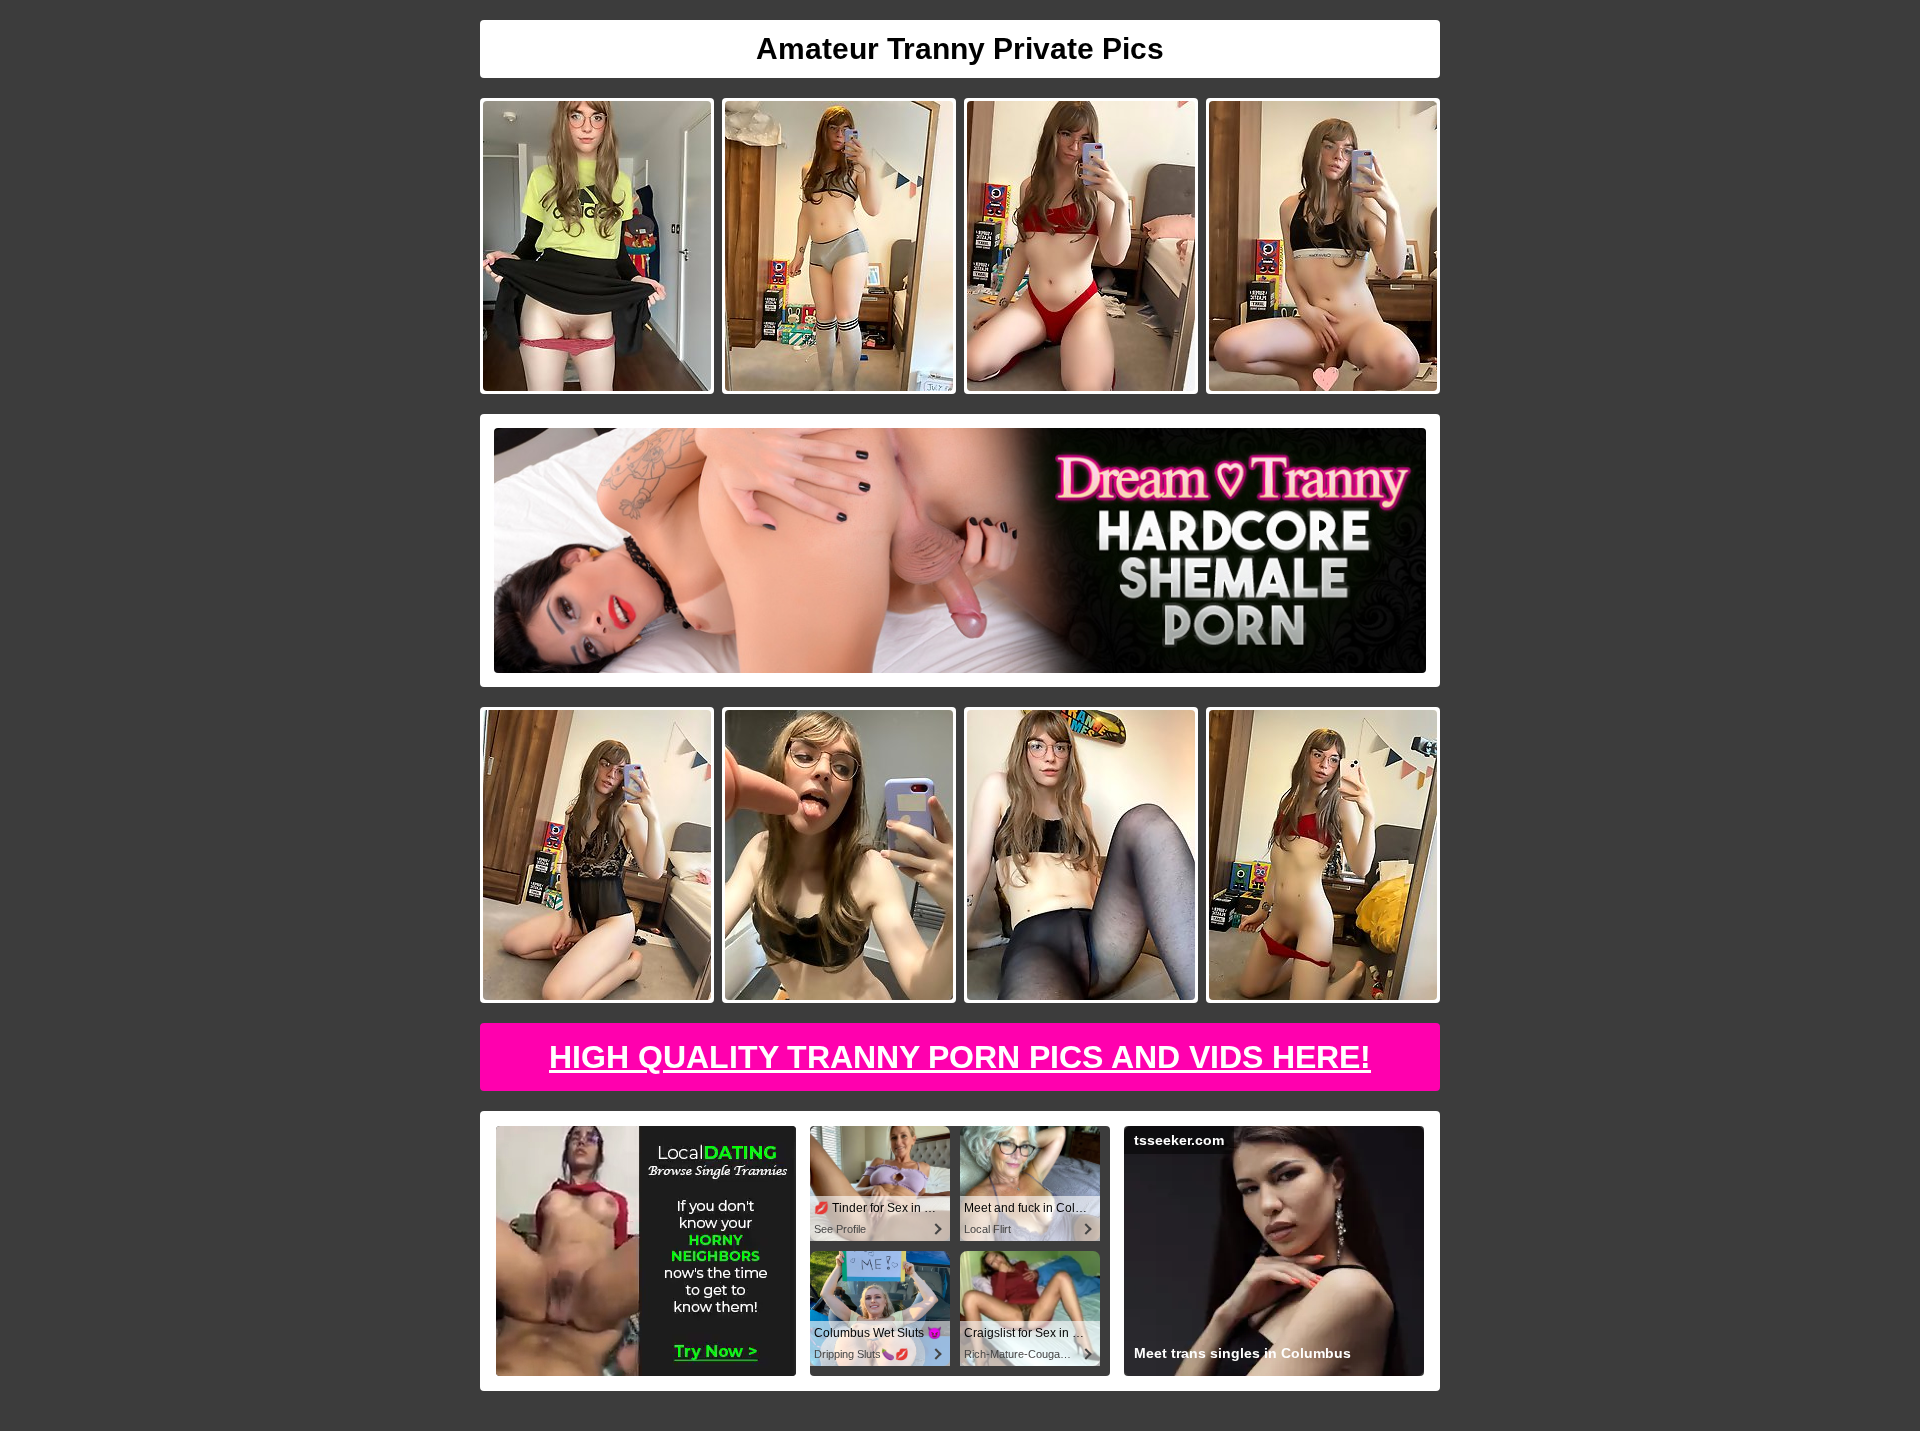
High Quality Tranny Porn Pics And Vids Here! (960, 1057)
